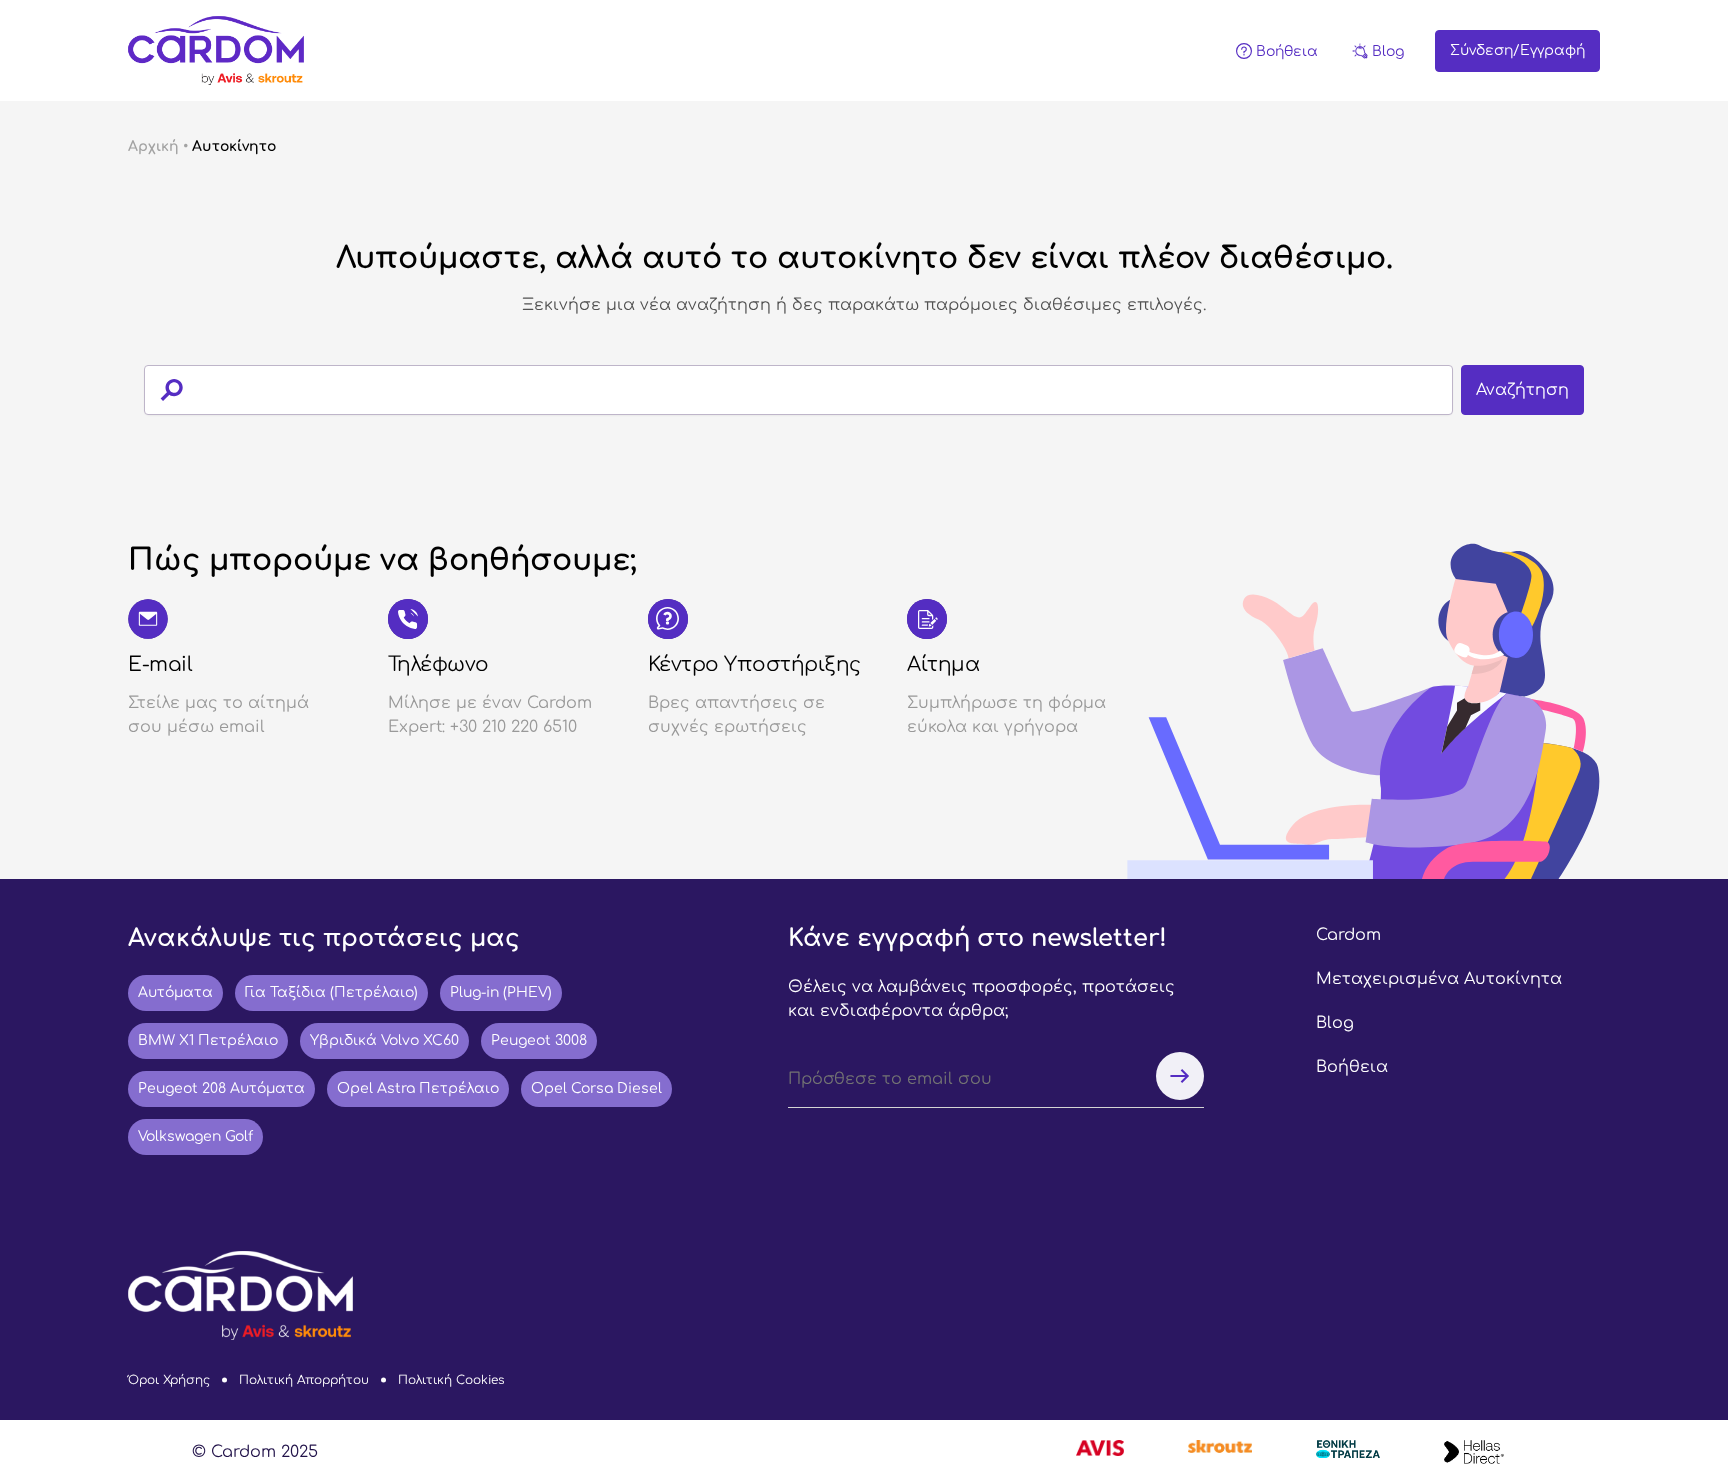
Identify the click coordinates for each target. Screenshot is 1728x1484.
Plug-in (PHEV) (501, 992)
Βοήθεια (1352, 1067)
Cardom (1348, 935)
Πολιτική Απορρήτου (304, 1380)
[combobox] (864, 390)
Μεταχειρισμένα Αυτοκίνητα (1439, 979)
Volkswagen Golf (195, 1136)
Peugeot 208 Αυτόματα (221, 1088)
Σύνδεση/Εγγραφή (1517, 50)
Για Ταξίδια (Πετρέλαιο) (331, 992)
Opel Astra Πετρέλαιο (418, 1088)
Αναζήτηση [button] (1522, 390)
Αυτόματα (175, 992)
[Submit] (163, 390)
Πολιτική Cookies (451, 1380)
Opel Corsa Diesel (596, 1088)
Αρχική (153, 146)
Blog (1335, 1023)
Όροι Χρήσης (169, 1380)
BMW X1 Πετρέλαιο (208, 1040)
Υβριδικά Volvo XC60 (384, 1040)
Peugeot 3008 (539, 1040)
